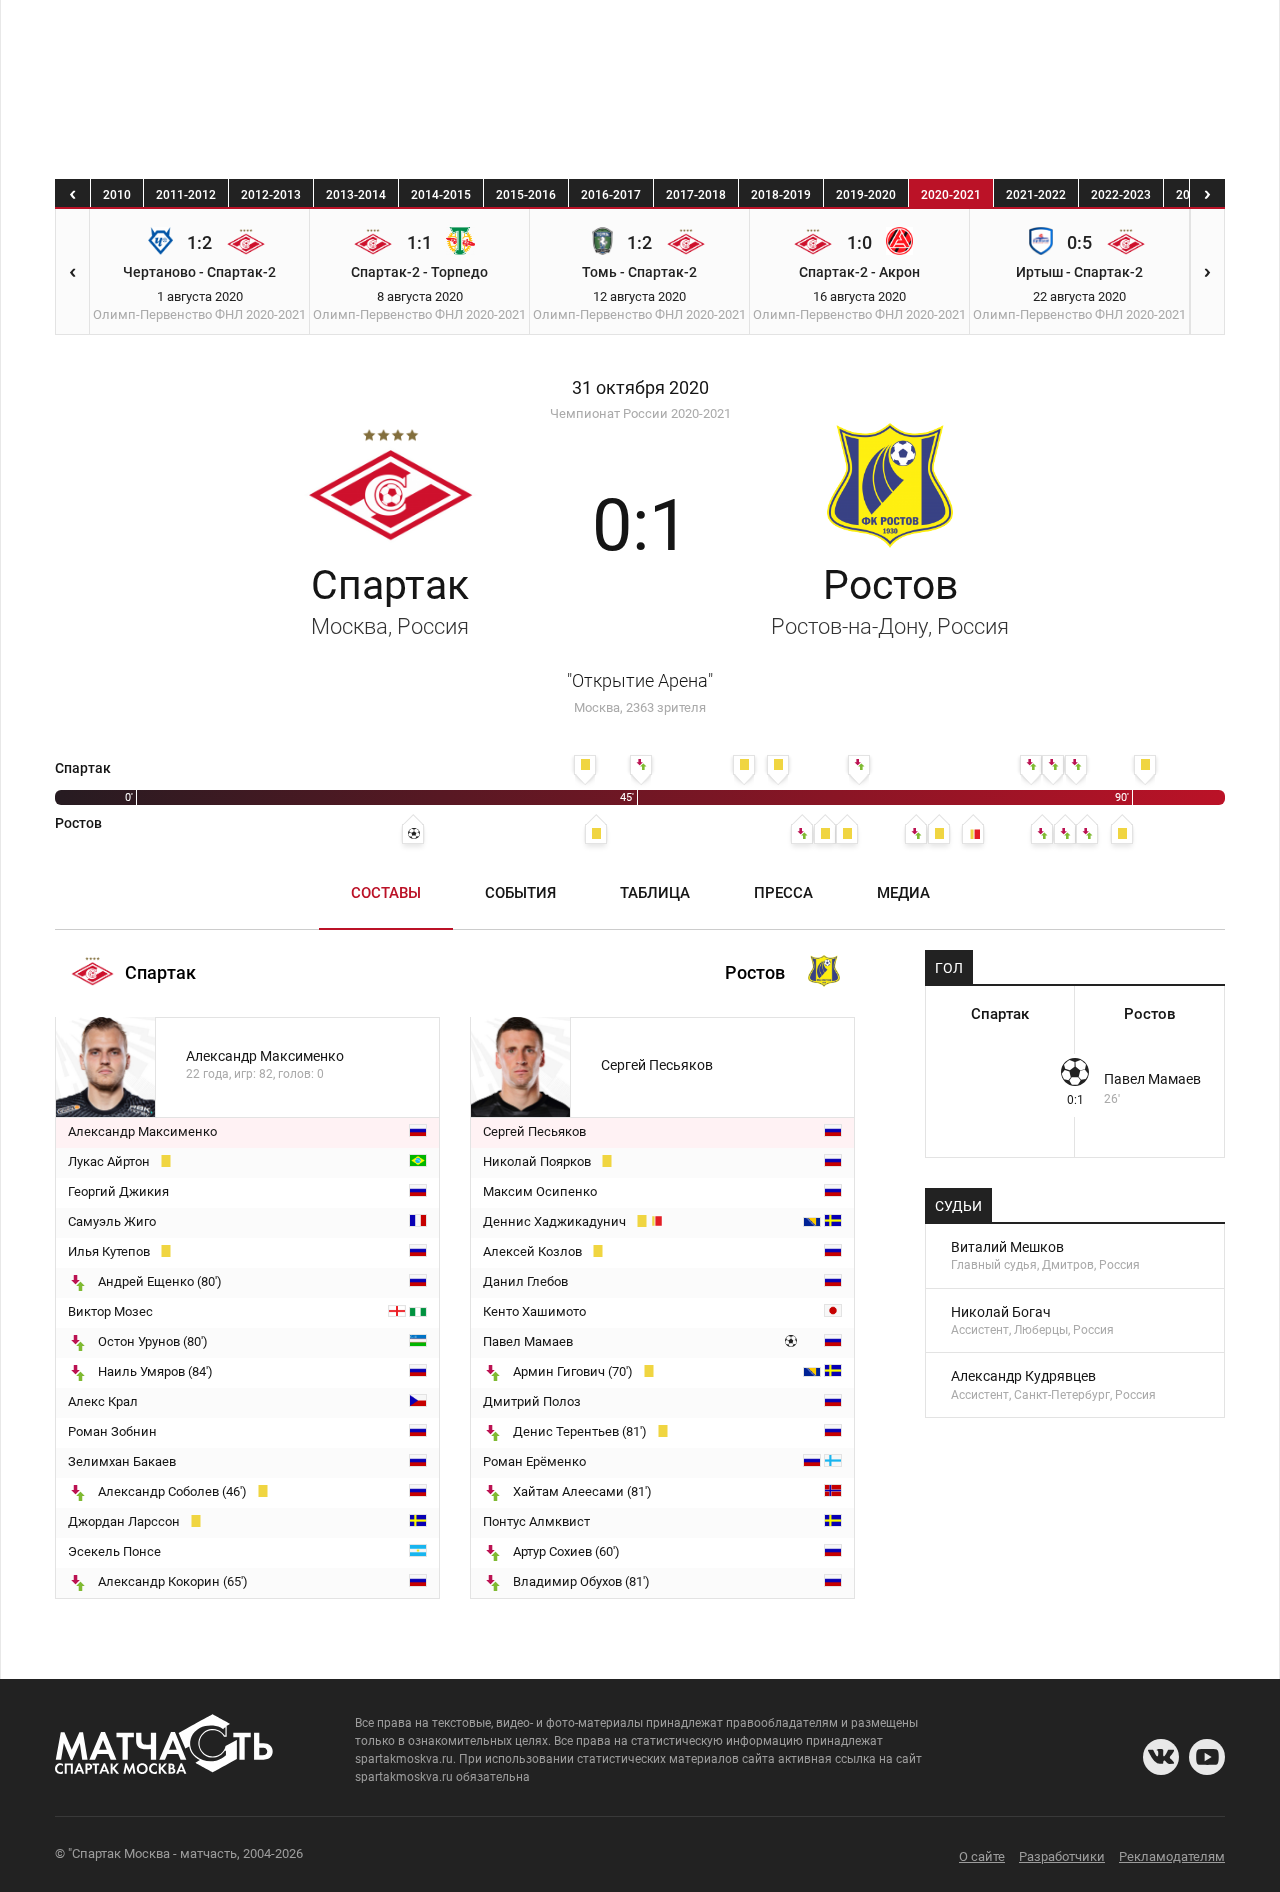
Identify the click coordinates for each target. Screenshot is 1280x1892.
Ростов (890, 600)
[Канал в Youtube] (1207, 1757)
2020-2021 (951, 195)
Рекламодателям (1172, 1856)
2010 (117, 195)
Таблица (655, 893)
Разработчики (1062, 1856)
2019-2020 (866, 195)
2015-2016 (526, 195)
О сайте (982, 1856)
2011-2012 (186, 195)
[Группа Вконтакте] (1161, 1757)
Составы (386, 893)
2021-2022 (1036, 195)
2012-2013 (271, 195)
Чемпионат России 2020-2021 (640, 413)
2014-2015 (441, 195)
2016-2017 (611, 195)
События (520, 893)
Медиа (903, 893)
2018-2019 (781, 195)
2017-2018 (696, 195)
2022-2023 (1121, 195)
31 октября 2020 (640, 388)
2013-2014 (356, 195)
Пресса (783, 893)
